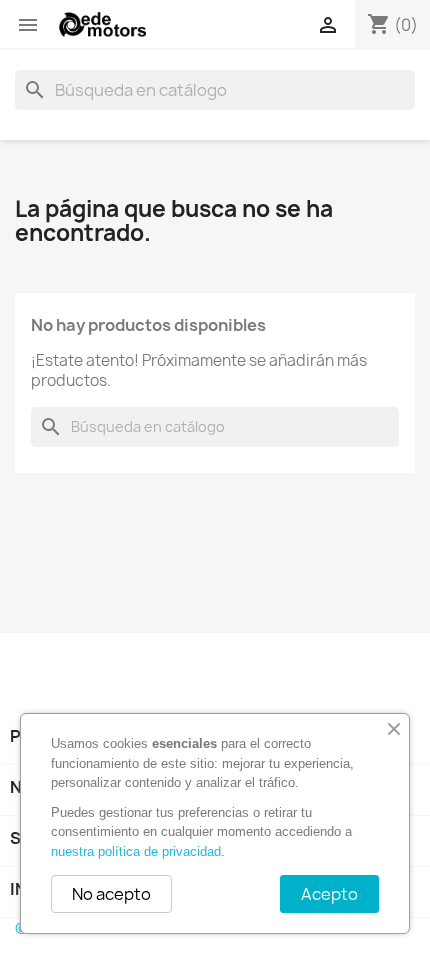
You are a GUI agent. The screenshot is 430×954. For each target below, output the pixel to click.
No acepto (111, 894)
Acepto (329, 894)
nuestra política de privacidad (136, 851)
